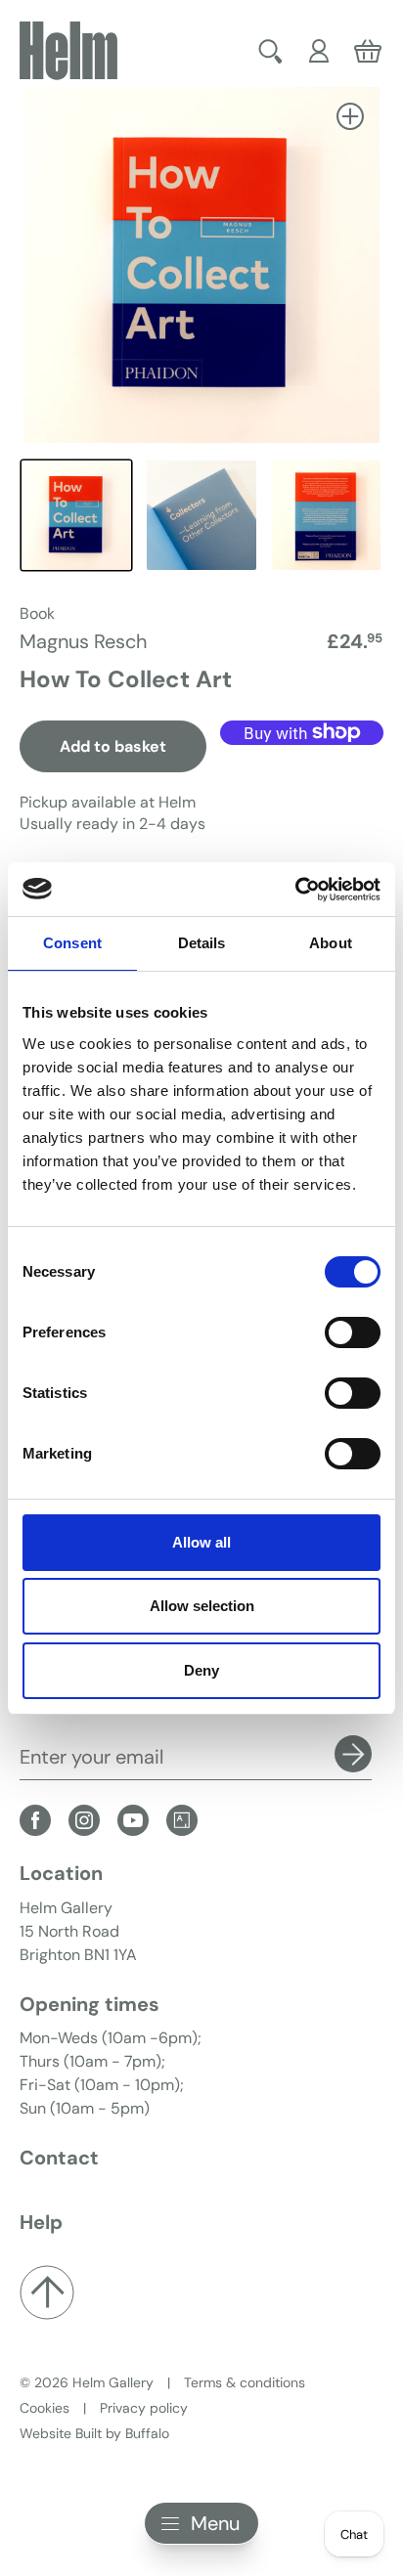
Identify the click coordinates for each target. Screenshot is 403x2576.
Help (41, 2222)
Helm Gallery (113, 2382)
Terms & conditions (245, 2382)
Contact (59, 2158)
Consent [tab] (72, 943)
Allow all (201, 1542)
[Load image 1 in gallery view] (76, 515)
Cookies (45, 2408)
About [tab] (331, 943)
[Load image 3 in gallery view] (327, 515)
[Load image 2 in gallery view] (201, 515)
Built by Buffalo (122, 2433)
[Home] (68, 51)
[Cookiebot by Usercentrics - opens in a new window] (295, 890)
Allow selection (202, 1606)
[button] (271, 51)
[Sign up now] (353, 1754)
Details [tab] (202, 943)
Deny (201, 1670)
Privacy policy (144, 2408)
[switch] (353, 1332)
